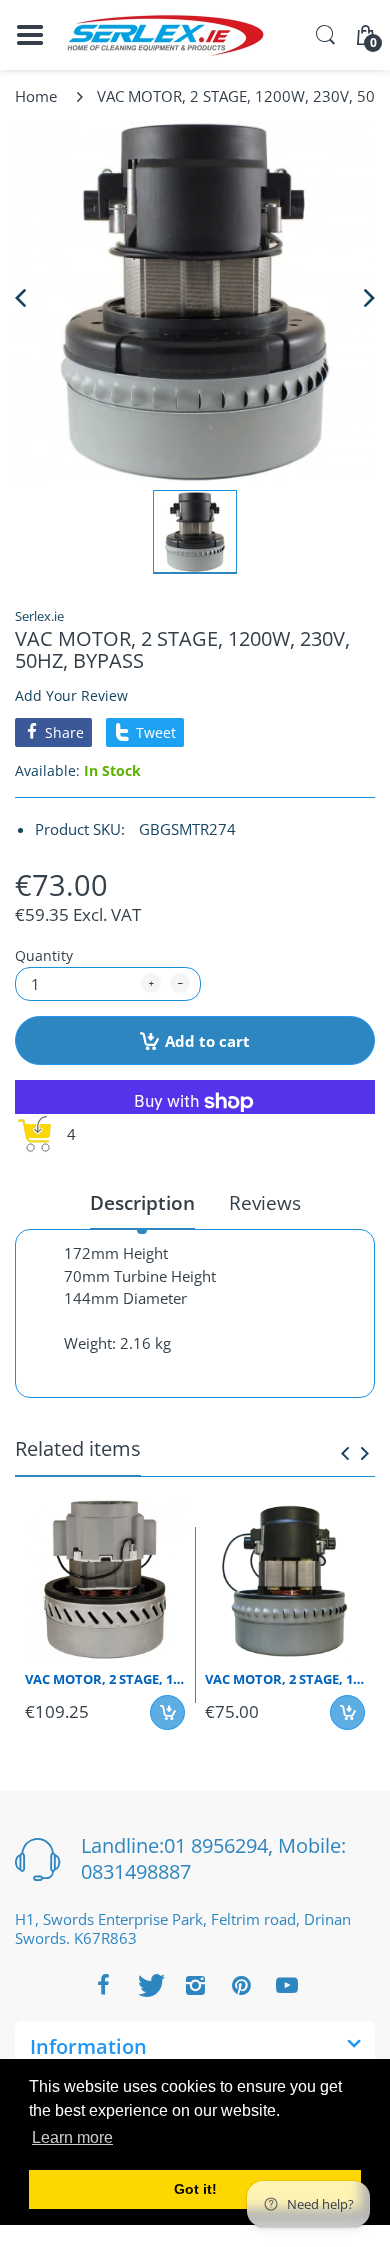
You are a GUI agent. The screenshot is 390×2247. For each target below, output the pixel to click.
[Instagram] (195, 1985)
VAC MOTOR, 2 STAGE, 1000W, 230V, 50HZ (105, 1679)
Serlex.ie (39, 616)
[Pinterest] (241, 1985)
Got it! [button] (195, 2189)
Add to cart (207, 1041)
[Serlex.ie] (165, 35)
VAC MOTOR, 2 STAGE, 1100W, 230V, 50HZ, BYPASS (285, 1679)
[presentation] (345, 1453)
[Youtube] (287, 1985)
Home (36, 96)
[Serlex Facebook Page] (103, 1985)
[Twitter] (149, 1985)
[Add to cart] (167, 1712)
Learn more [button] (72, 2137)
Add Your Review (71, 695)
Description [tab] (142, 1203)
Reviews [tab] (265, 1203)
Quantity (44, 955)
